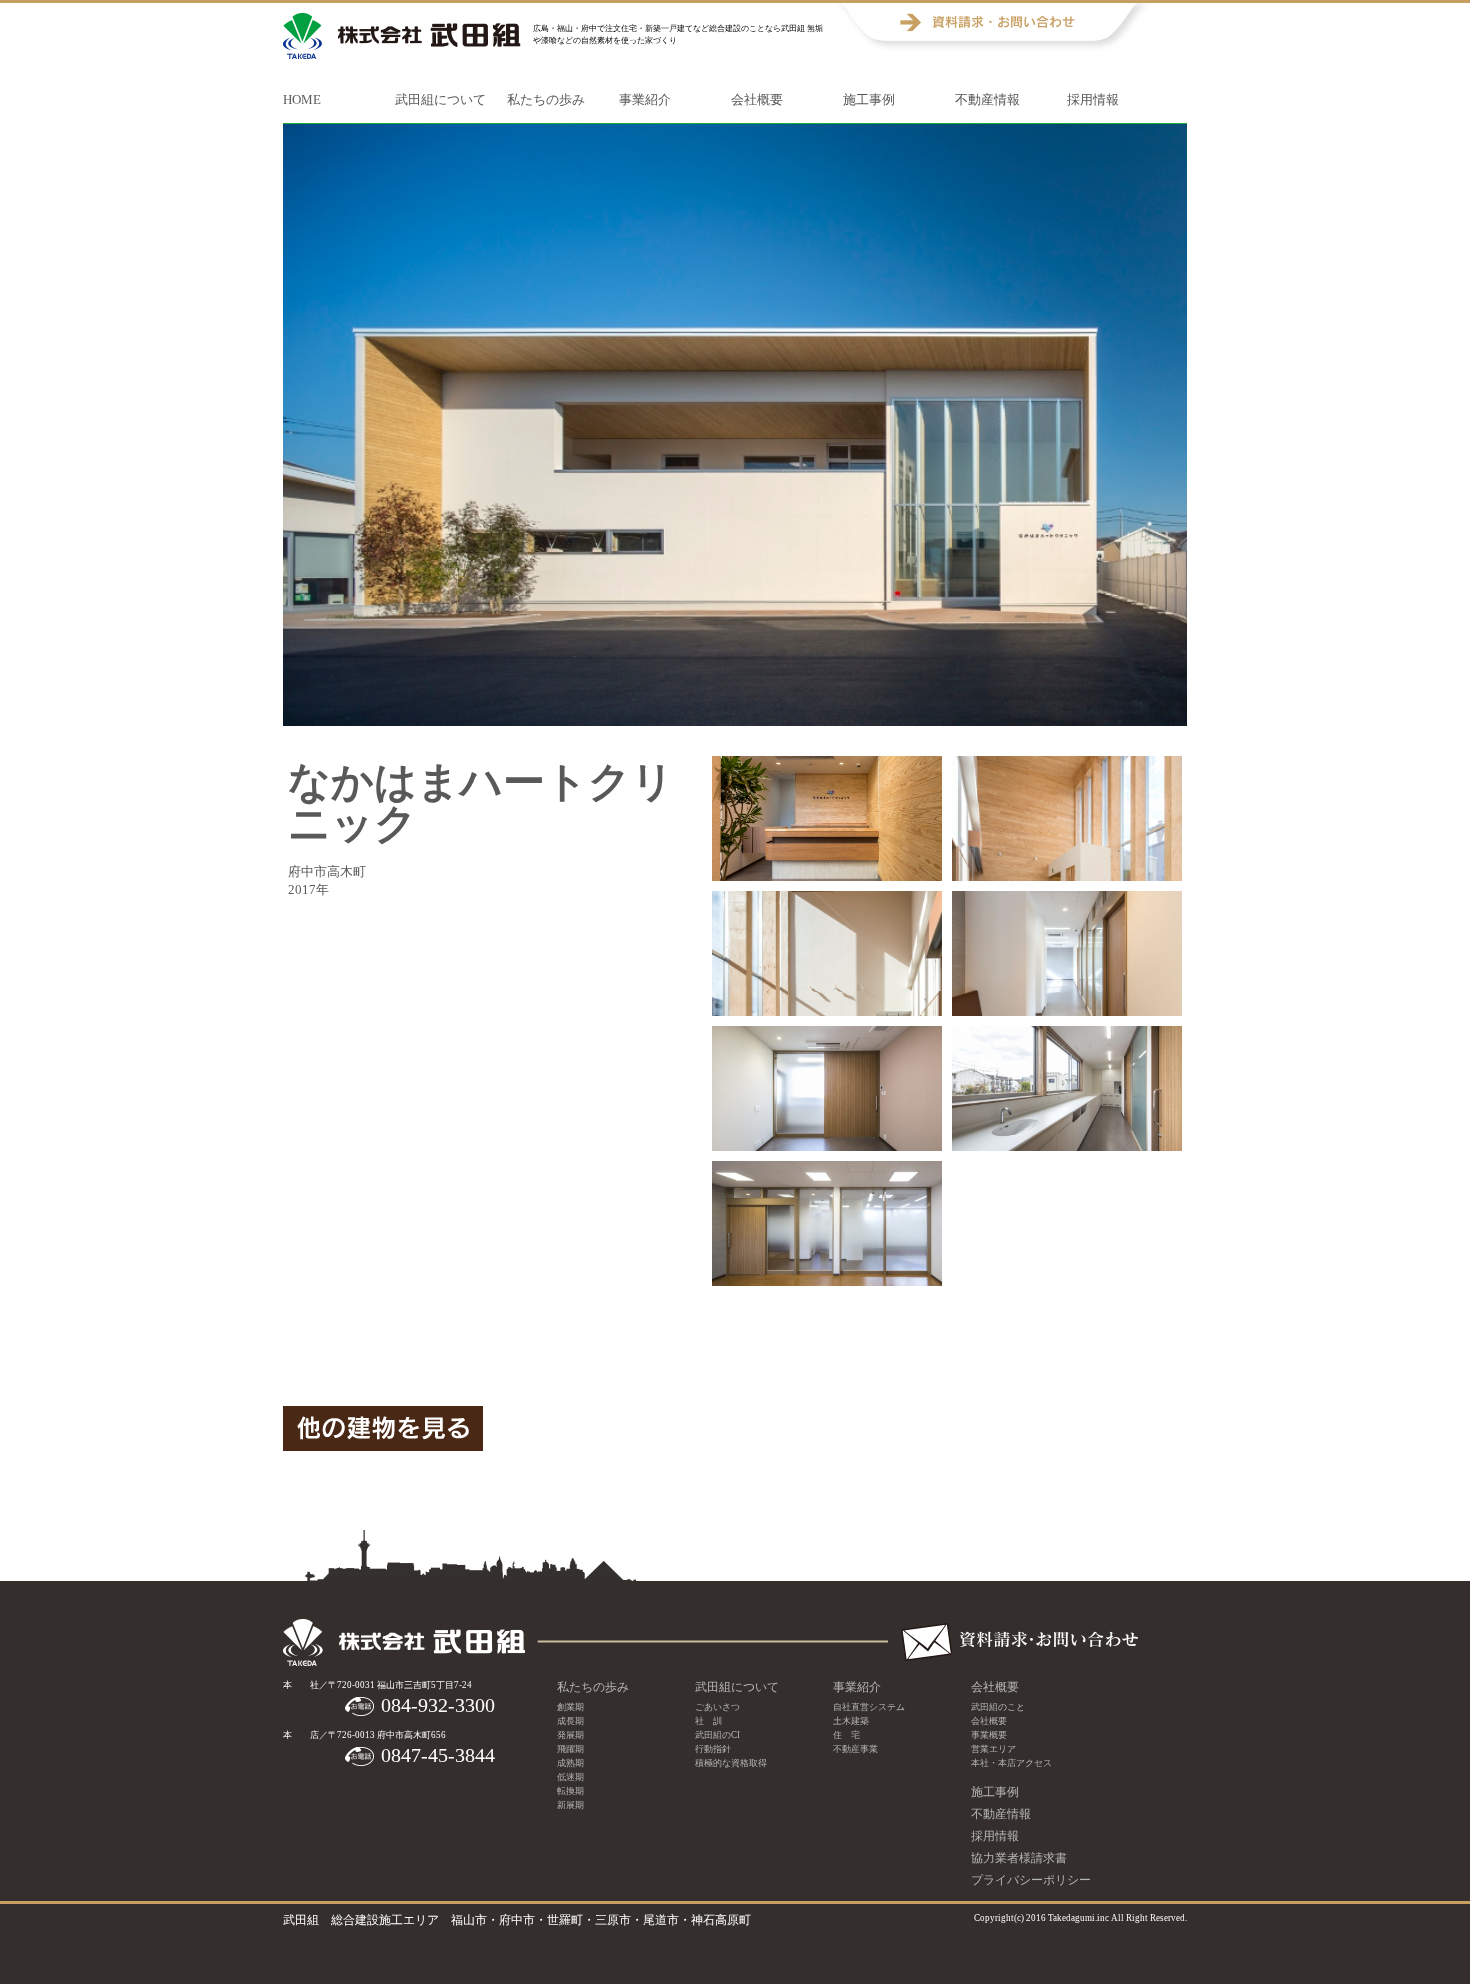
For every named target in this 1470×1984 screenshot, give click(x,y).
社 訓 (708, 1721)
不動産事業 (855, 1749)
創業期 (570, 1707)
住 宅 (846, 1735)
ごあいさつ (717, 1707)
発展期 (570, 1735)
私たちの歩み (546, 99)
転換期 (570, 1791)
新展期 (570, 1805)
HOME (302, 99)
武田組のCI (717, 1735)
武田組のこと (998, 1707)
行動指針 (713, 1749)
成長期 (570, 1721)
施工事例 (869, 99)
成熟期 (570, 1763)
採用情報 (1093, 99)
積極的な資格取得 (731, 1763)
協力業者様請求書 (1019, 1858)
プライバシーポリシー (1031, 1880)
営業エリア (993, 1749)
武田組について (440, 99)
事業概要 (989, 1735)
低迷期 (570, 1777)
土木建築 (851, 1721)
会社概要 (757, 99)
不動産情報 (987, 99)
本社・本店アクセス (1011, 1763)
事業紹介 (645, 99)
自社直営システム (869, 1707)
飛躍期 (570, 1749)
